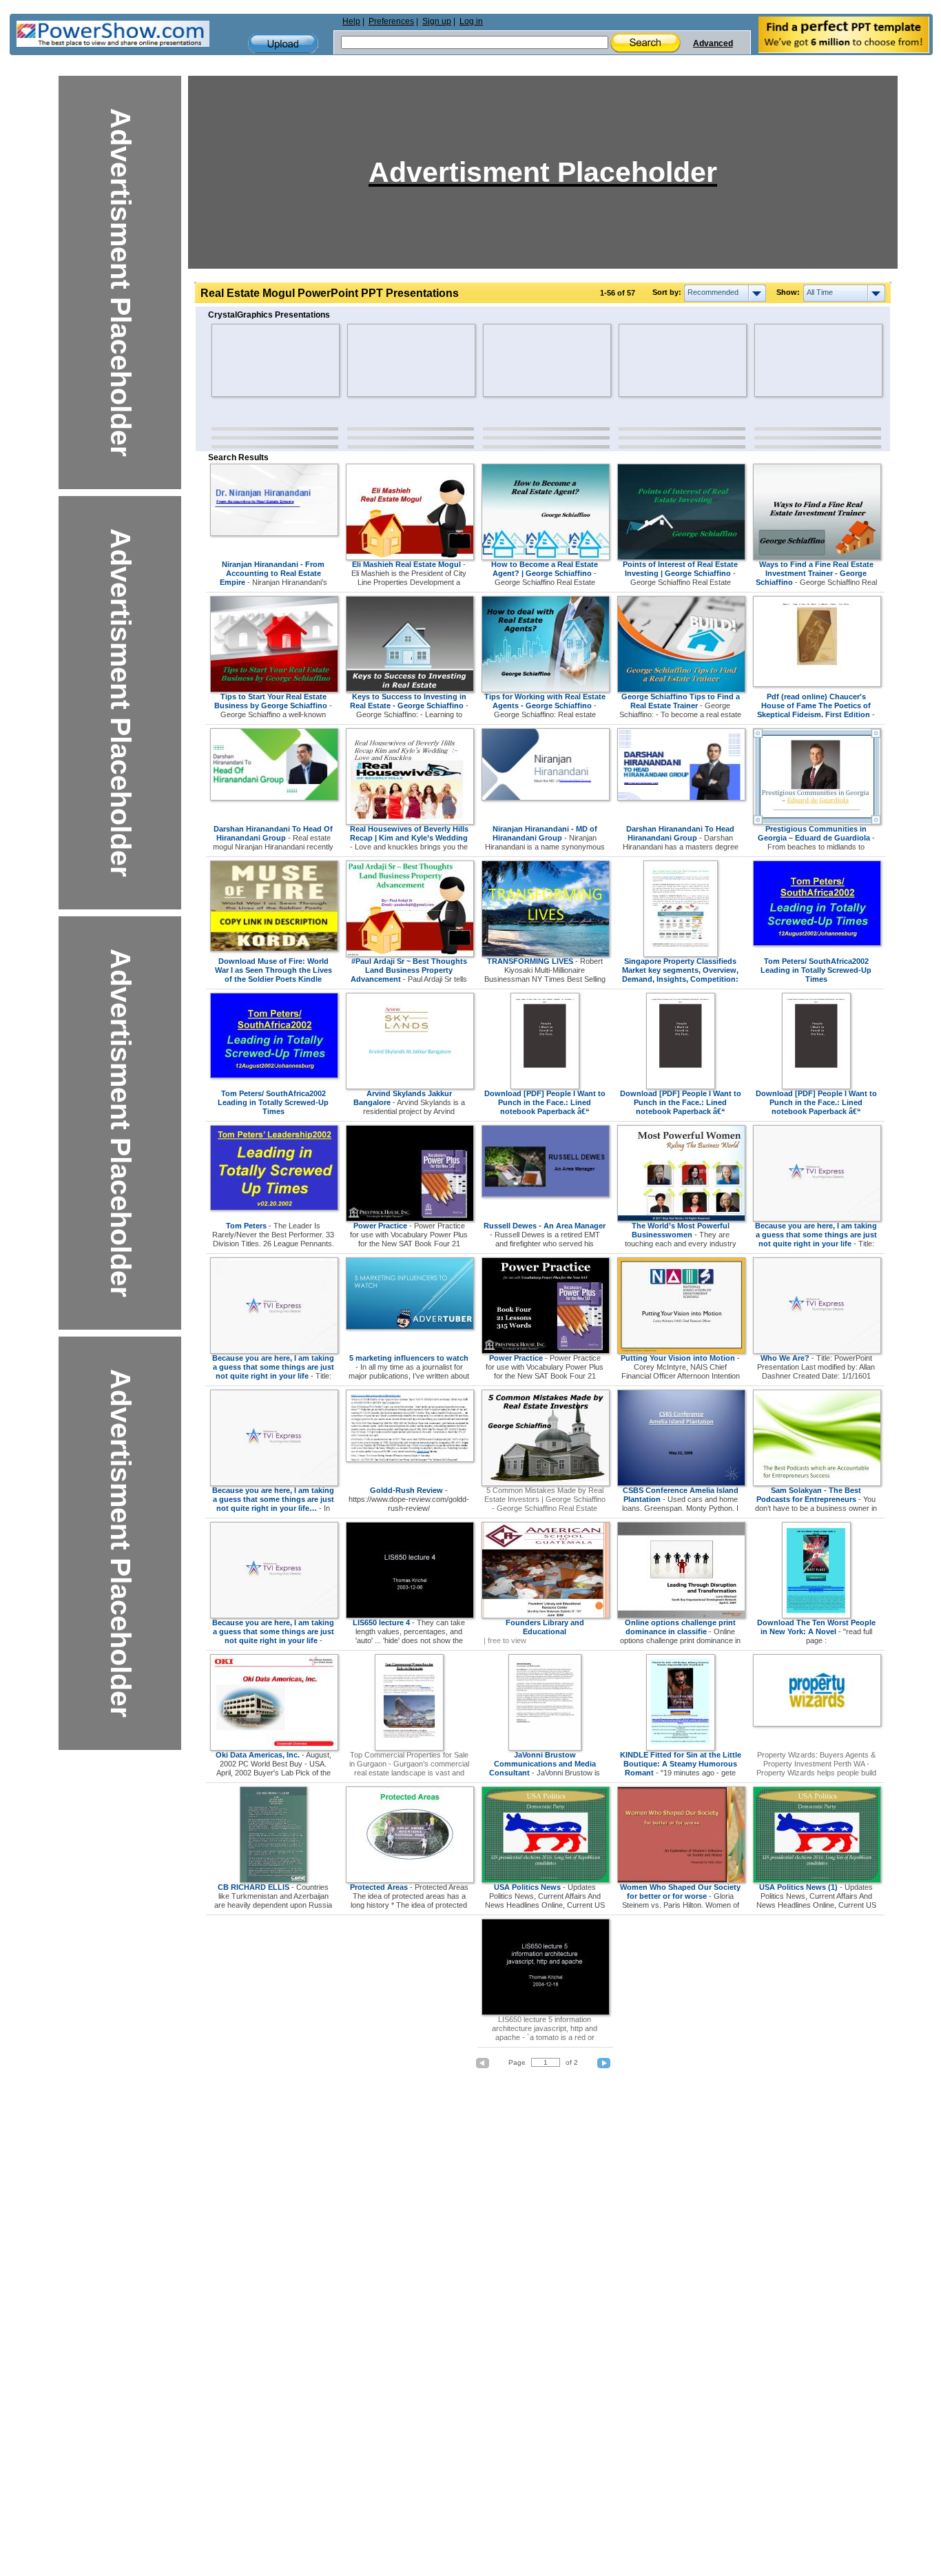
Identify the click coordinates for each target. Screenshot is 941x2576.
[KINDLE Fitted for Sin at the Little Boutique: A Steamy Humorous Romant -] (681, 1748)
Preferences (391, 21)
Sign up (437, 21)
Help (351, 21)
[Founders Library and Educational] (546, 1616)
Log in (471, 21)
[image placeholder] (252, 360)
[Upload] (283, 44)
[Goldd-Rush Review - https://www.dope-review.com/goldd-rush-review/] (410, 1459)
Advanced (713, 43)
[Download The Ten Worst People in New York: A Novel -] (816, 1616)
